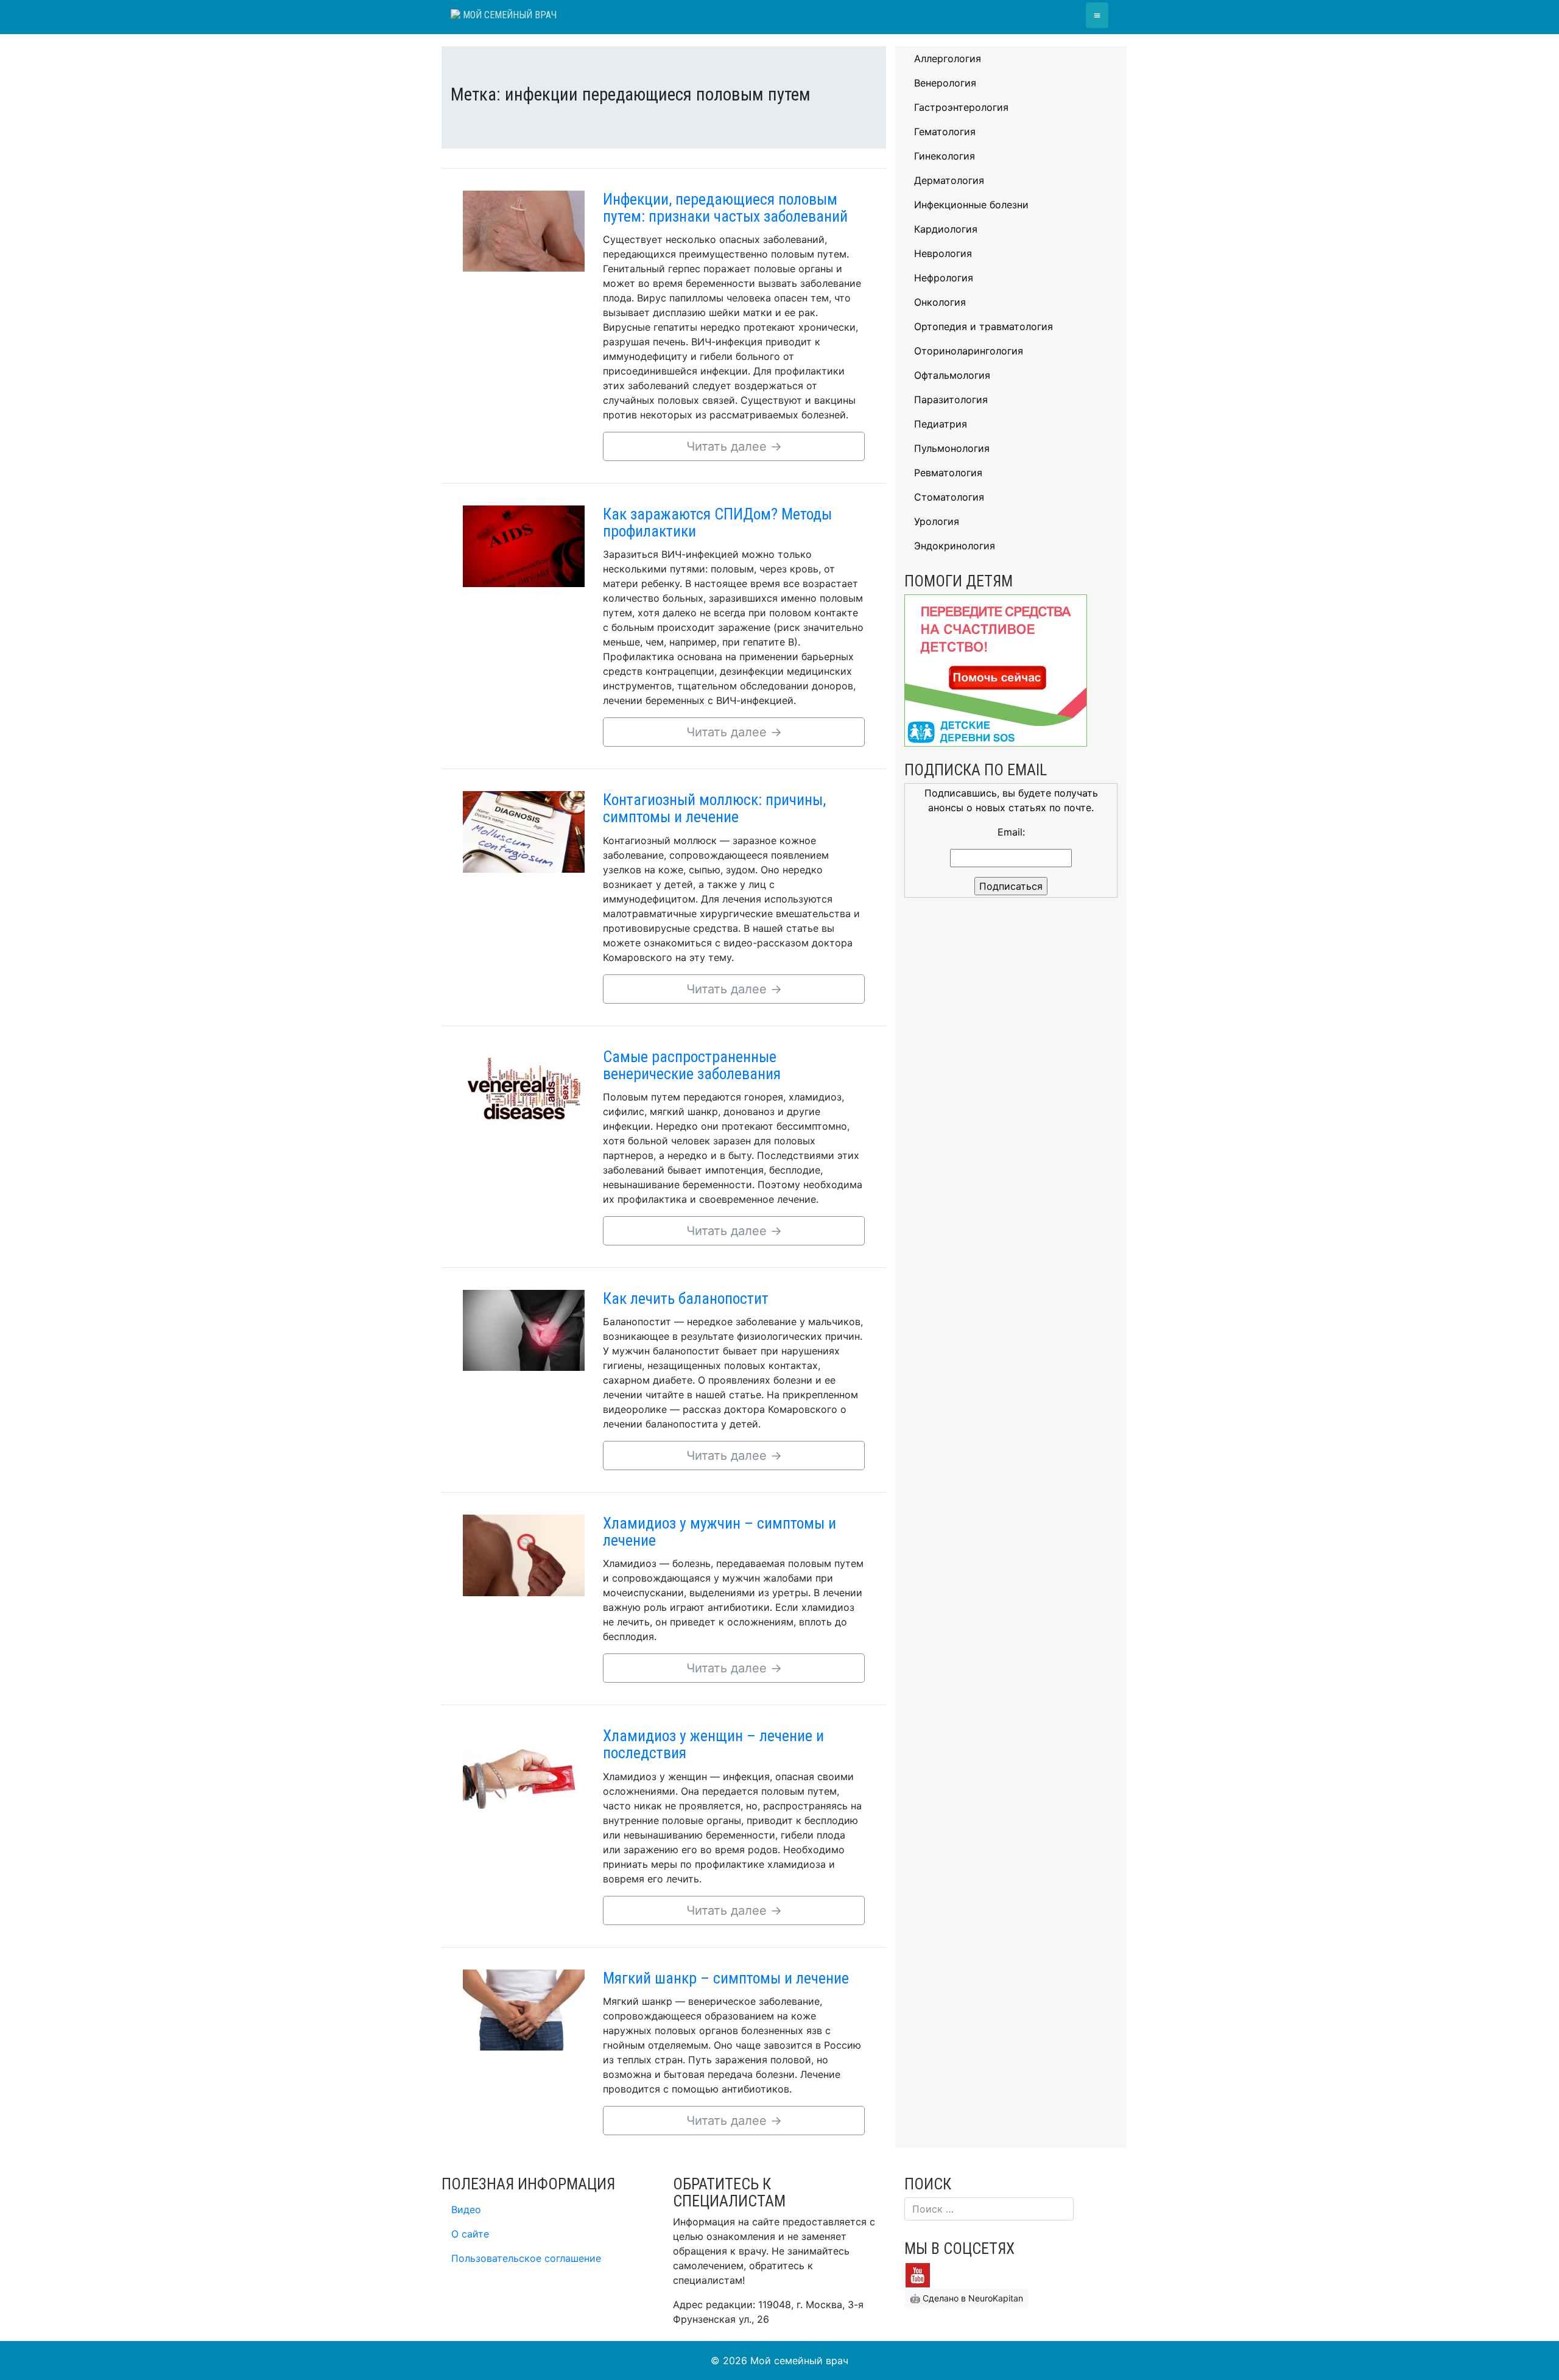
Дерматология (949, 180)
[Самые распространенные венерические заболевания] (524, 1088)
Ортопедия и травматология (984, 326)
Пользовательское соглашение (526, 2258)
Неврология (943, 253)
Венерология (945, 83)
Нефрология (944, 278)
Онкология (940, 302)
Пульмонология (952, 448)
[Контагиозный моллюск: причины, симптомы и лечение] (524, 831)
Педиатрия (941, 424)
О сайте (470, 2234)
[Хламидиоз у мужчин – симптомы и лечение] (524, 1554)
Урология (937, 521)
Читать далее (734, 446)
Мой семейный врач (509, 15)
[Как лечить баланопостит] (524, 1329)
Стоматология (949, 497)
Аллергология (948, 58)
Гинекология (945, 156)
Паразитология (951, 400)
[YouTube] (918, 2274)
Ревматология (948, 473)
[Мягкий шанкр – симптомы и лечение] (524, 2009)
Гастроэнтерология (961, 107)
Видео (466, 2209)
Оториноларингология (969, 351)
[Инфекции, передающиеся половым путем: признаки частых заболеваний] (524, 230)
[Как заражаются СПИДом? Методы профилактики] (524, 545)
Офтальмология (952, 375)
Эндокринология (955, 546)
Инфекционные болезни (971, 205)
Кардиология (946, 229)
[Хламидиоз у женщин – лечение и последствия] (524, 1767)
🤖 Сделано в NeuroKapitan (966, 2298)
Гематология (945, 132)
